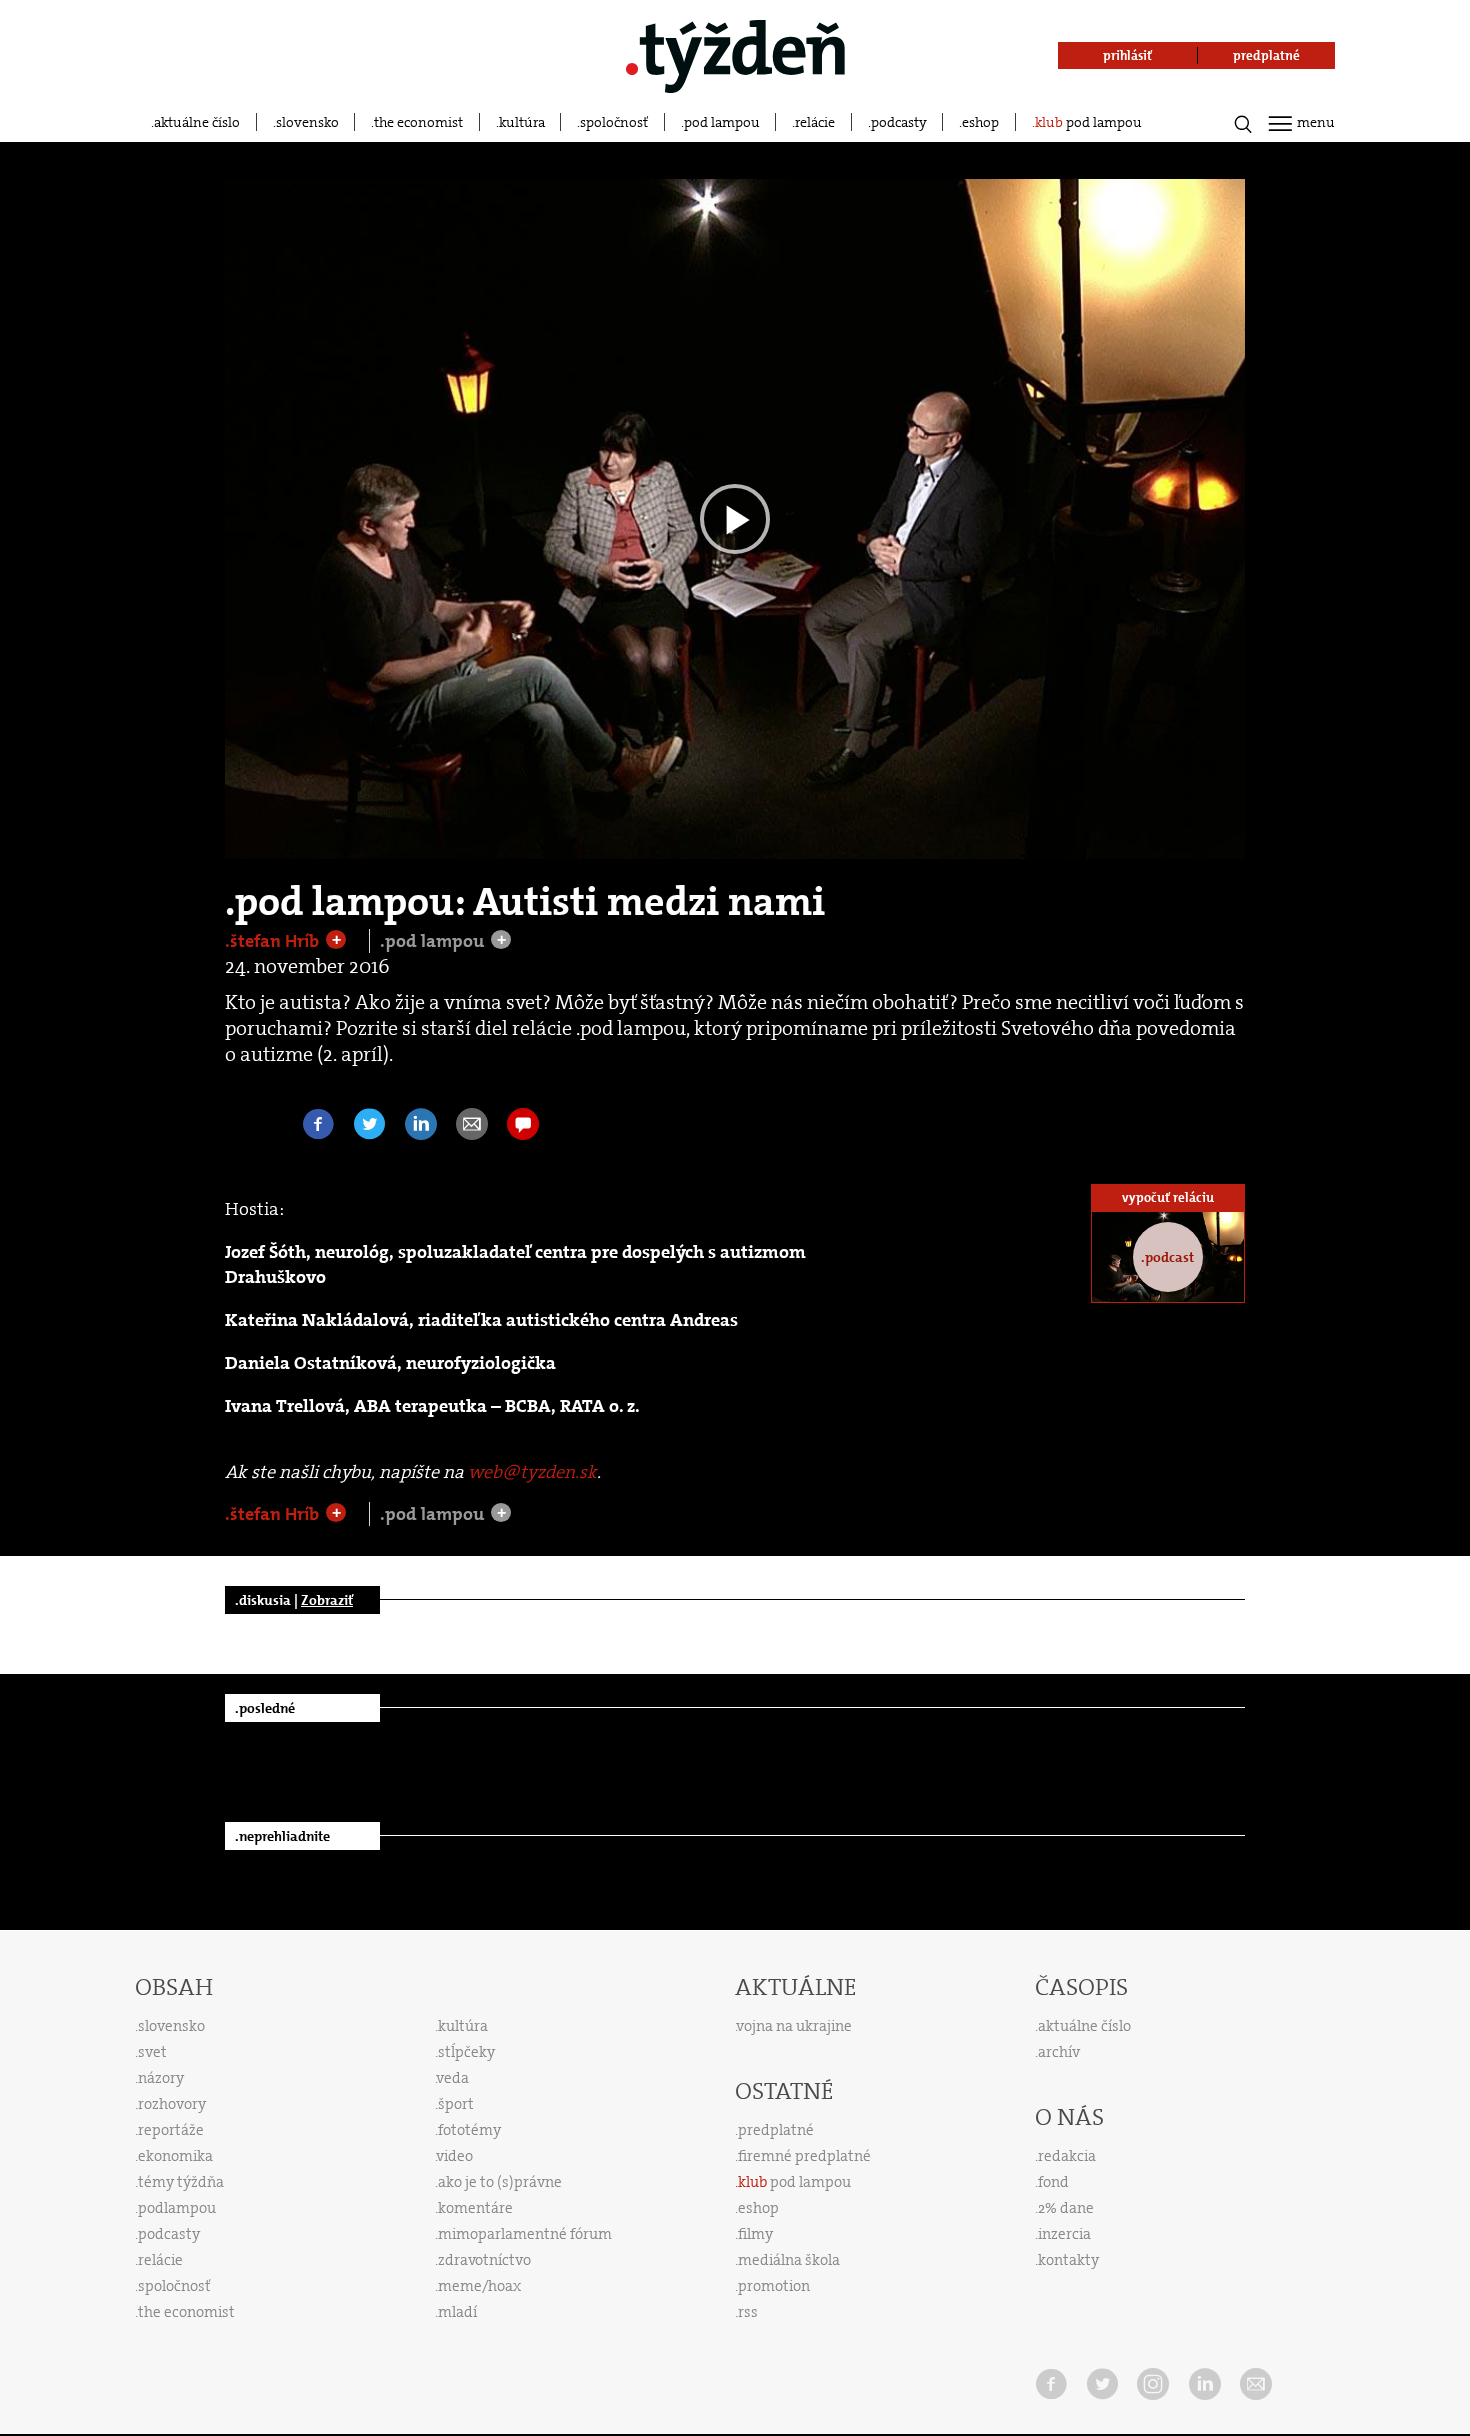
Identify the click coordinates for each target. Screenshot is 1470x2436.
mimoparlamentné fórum (525, 2234)
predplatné (776, 2130)
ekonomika (175, 2156)
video (455, 2156)
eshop (980, 122)
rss (748, 2312)
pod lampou (722, 122)
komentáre (475, 2208)
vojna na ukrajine (794, 2026)
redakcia (1067, 2156)
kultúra (522, 122)
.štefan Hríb (274, 941)
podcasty (899, 122)
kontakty (1068, 2260)
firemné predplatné (804, 2156)
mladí (457, 2312)
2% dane (1066, 2208)
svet (152, 2052)
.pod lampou (434, 941)
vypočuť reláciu (1168, 1197)
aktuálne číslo (197, 122)
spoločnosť (614, 122)
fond (1053, 2182)
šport (456, 2104)
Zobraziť (327, 1600)
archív (1059, 2052)
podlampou (177, 2208)
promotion (774, 2286)
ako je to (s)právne (500, 2182)
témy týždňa (181, 2182)
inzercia (1064, 2234)
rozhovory (172, 2104)
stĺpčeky (466, 2052)
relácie (815, 122)
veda (453, 2078)
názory (161, 2078)
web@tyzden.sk (532, 1472)
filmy (755, 2234)
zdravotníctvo (484, 2260)
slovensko (307, 122)
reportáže (171, 2130)
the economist (418, 122)
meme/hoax (479, 2286)
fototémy (469, 2130)
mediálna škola (789, 2260)
